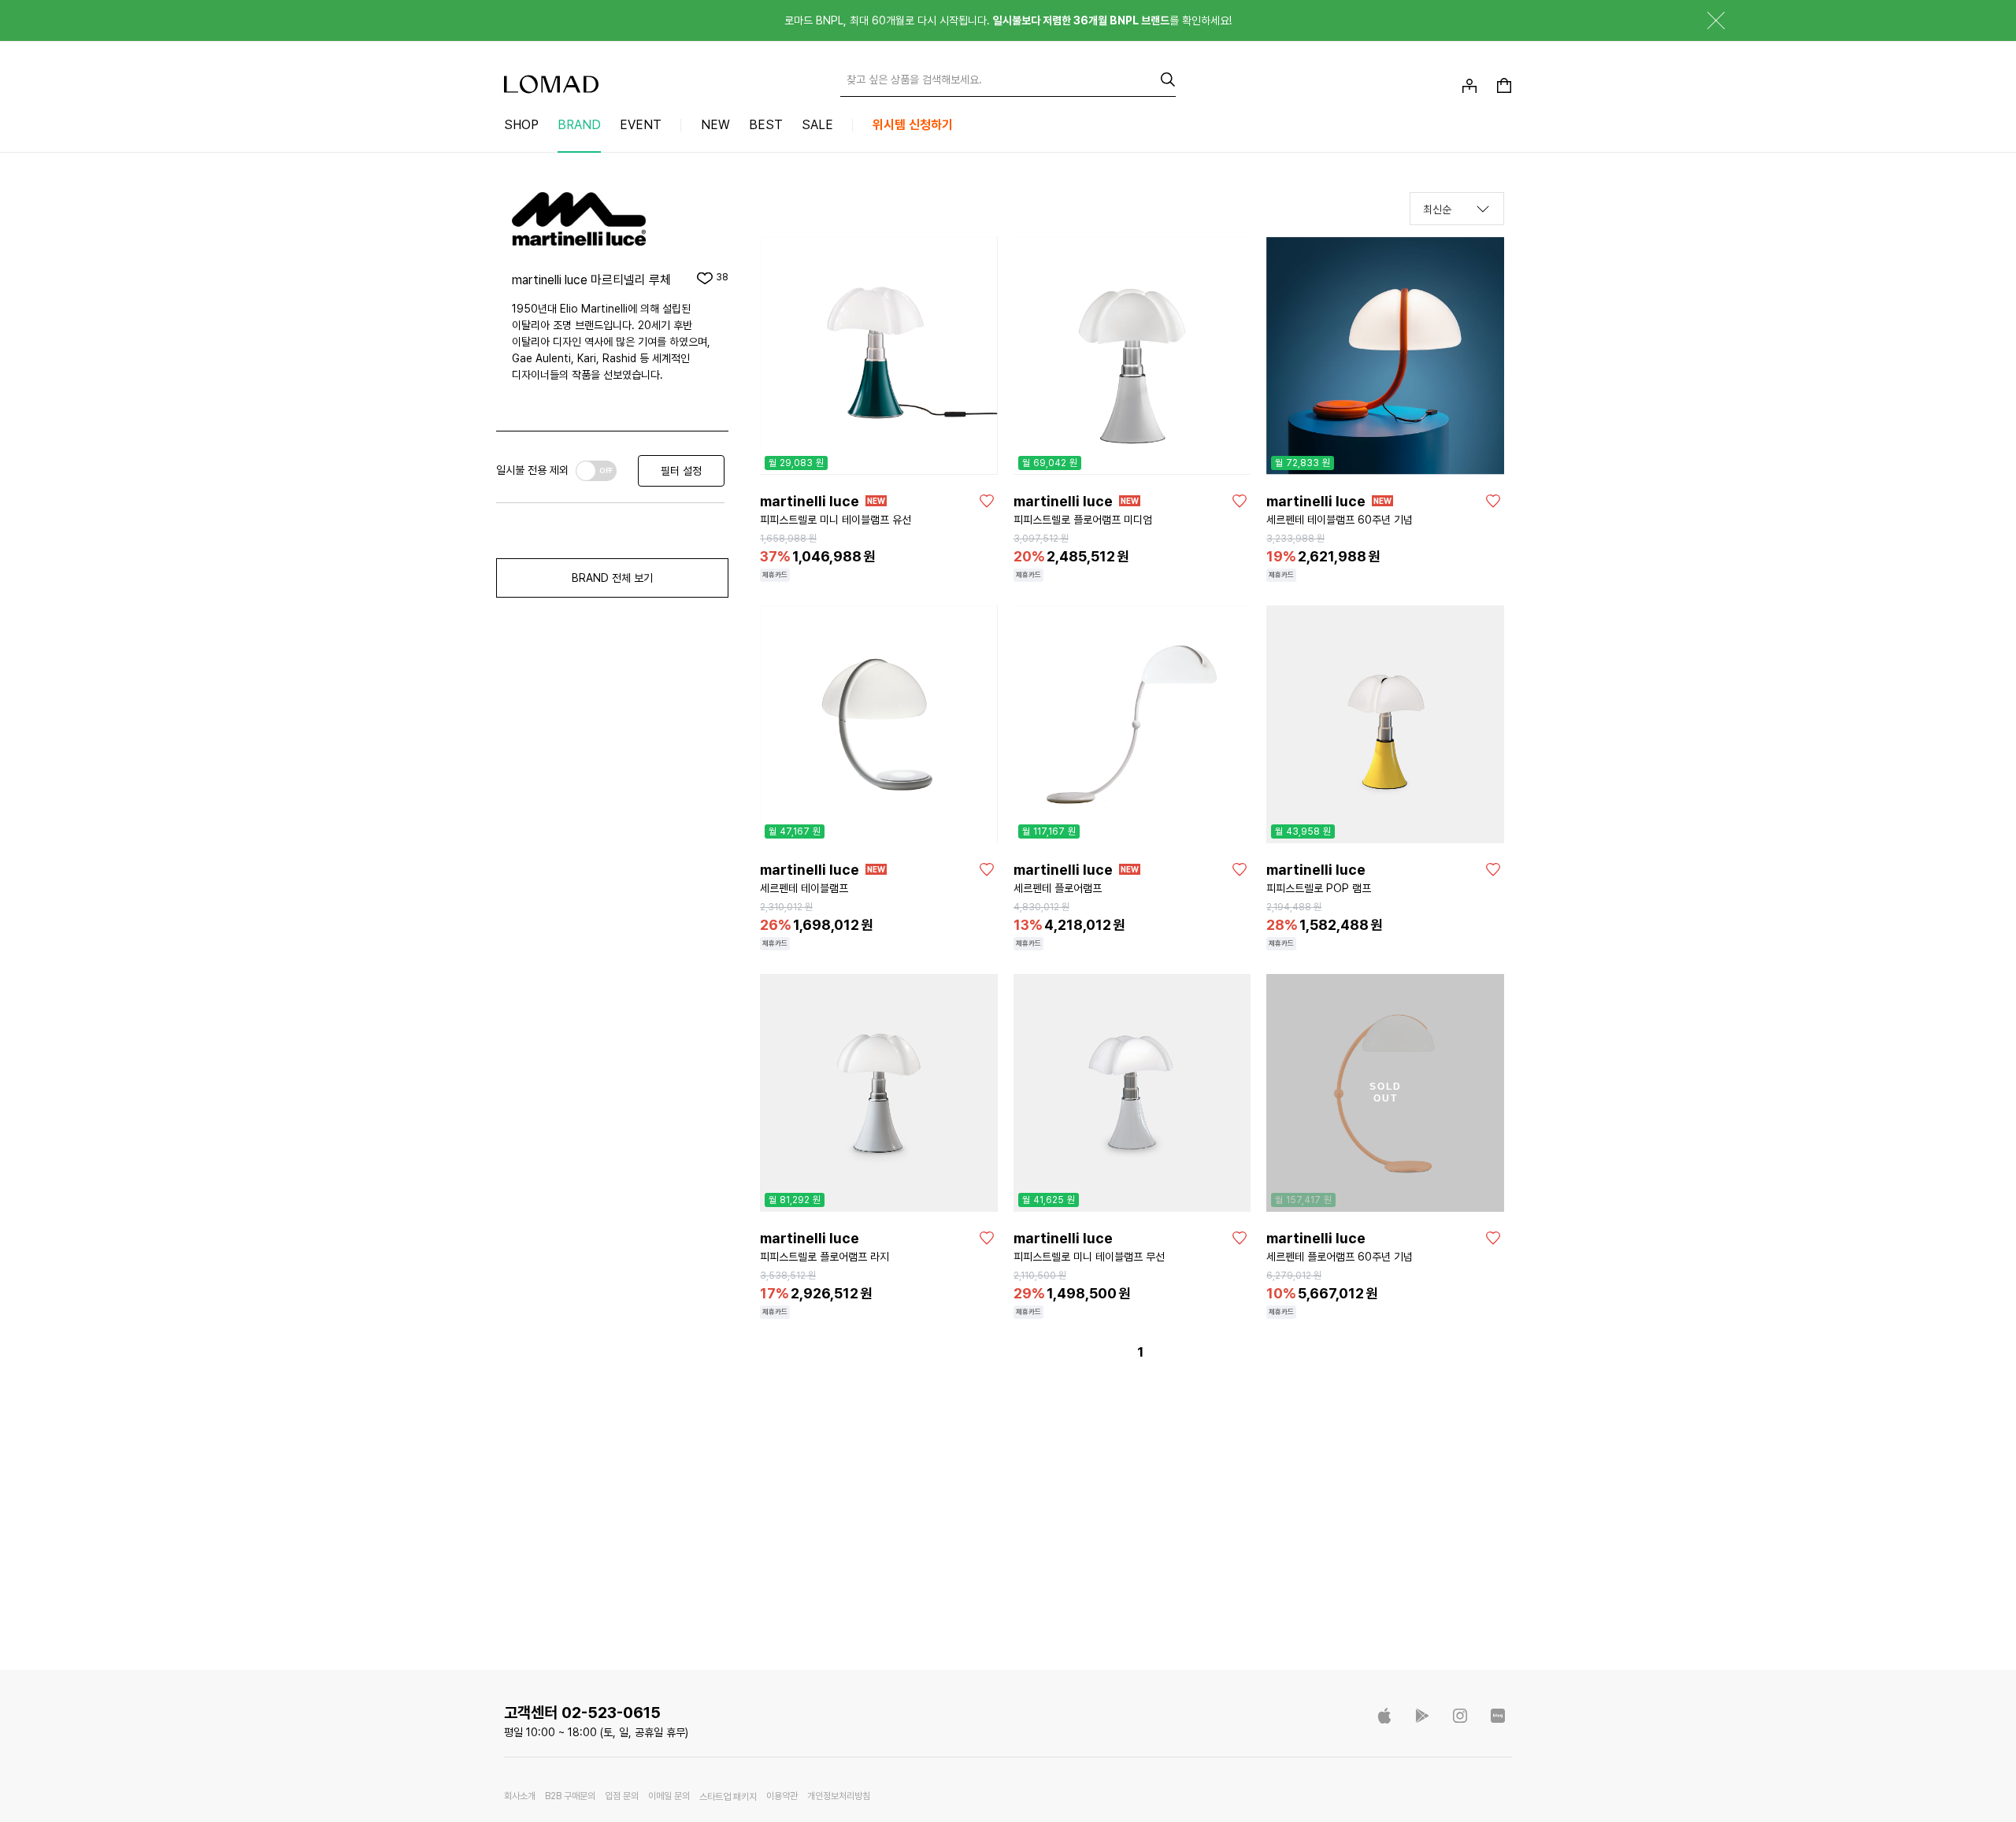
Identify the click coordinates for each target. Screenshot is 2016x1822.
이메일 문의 (669, 1796)
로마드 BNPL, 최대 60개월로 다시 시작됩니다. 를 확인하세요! (1008, 20)
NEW (715, 125)
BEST (766, 125)
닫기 (1704, 20)
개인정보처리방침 (839, 1796)
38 (722, 278)
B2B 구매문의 (570, 1796)
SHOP (521, 125)
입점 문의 (622, 1796)
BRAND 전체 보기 (612, 578)
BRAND (579, 125)
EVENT (641, 125)
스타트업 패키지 (728, 1797)
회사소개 (520, 1796)
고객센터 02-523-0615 (582, 1713)
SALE (817, 125)
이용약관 (782, 1796)
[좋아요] (987, 501)
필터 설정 (681, 471)
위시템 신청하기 (913, 125)
